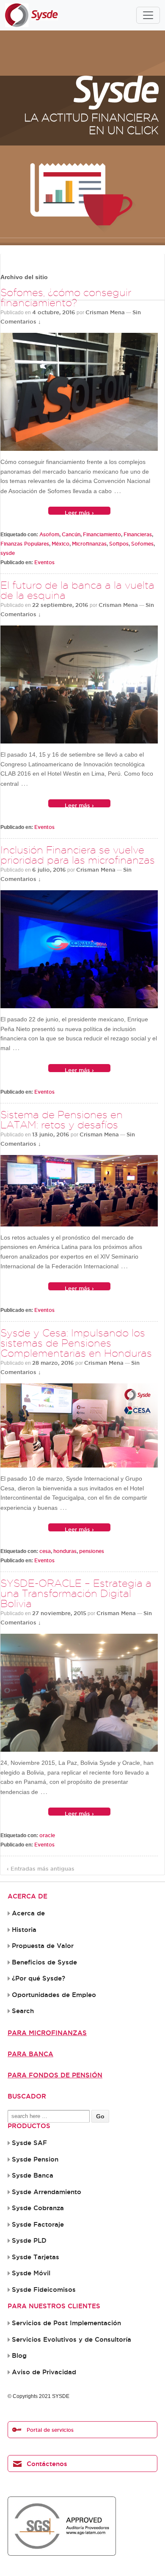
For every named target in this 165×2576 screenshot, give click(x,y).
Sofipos (119, 544)
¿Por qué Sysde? (38, 1978)
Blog (19, 2356)
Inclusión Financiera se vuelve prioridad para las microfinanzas (78, 855)
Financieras (138, 534)
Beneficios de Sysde (44, 1962)
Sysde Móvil (31, 2273)
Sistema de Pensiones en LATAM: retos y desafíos (62, 1120)
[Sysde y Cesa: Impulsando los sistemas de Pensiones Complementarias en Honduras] (79, 1426)
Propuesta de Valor (43, 1946)
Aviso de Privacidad (44, 2372)
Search (23, 2011)
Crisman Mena (105, 312)
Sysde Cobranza (38, 2208)
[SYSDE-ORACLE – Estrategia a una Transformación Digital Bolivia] (79, 1693)
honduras (65, 1551)
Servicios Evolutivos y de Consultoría (71, 2340)
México (60, 544)
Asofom (49, 534)
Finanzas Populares (25, 544)
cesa (45, 1551)
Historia (24, 1930)
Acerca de (28, 1913)
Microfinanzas (89, 544)
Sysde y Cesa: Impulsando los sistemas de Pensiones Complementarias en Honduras (76, 1343)
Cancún (71, 534)
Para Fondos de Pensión (55, 2075)
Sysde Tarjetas (36, 2257)
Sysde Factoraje (38, 2225)
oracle (47, 1835)
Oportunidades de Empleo (54, 1995)
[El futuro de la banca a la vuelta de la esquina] (79, 684)
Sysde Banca (33, 2175)
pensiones (92, 1551)
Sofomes (142, 544)
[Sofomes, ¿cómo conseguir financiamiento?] (79, 392)
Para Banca (30, 2054)
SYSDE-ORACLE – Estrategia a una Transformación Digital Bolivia (76, 1593)
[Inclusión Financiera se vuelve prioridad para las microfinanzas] (79, 949)
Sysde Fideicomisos (44, 2290)
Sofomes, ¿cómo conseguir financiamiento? (66, 298)
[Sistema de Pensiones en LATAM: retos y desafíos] (79, 1191)
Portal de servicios (50, 2430)
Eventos (44, 562)
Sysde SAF (29, 2143)
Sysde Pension (35, 2159)
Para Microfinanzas (47, 2033)
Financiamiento (102, 534)
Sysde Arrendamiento (47, 2192)
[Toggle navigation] (148, 15)
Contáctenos (47, 2464)
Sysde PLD (29, 2241)
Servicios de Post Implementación (66, 2323)
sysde (8, 553)
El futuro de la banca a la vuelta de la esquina (77, 590)
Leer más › (79, 512)
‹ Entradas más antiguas (41, 1868)
